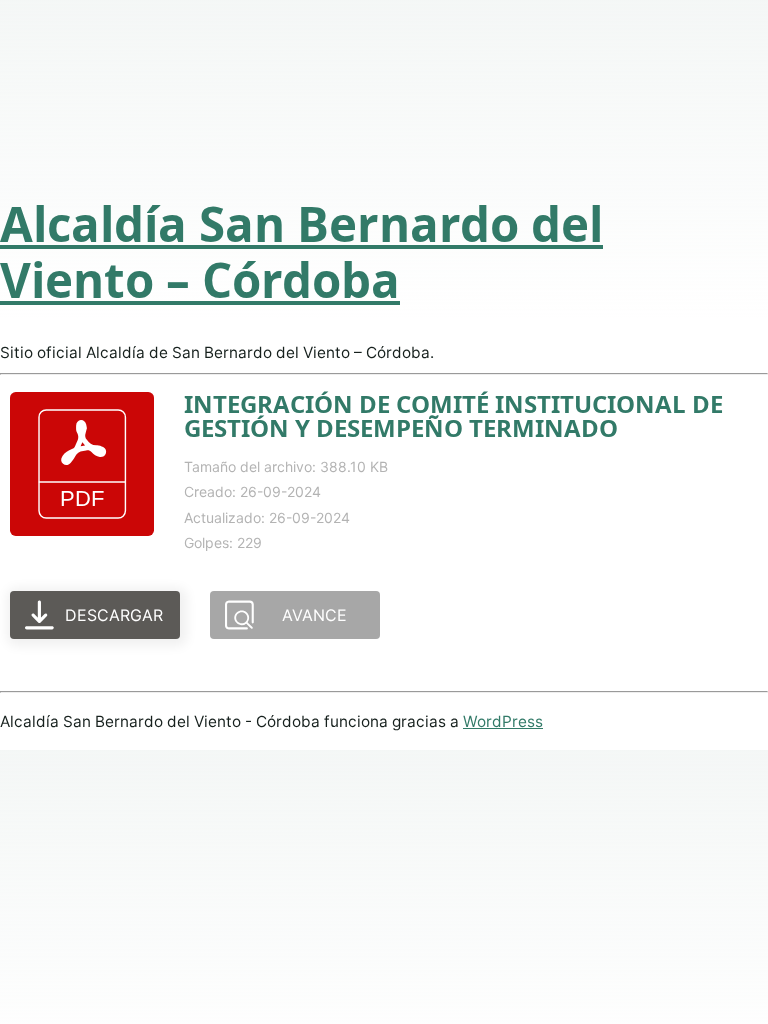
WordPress (503, 721)
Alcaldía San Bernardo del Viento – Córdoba (301, 251)
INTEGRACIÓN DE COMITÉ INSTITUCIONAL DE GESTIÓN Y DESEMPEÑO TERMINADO (453, 415)
